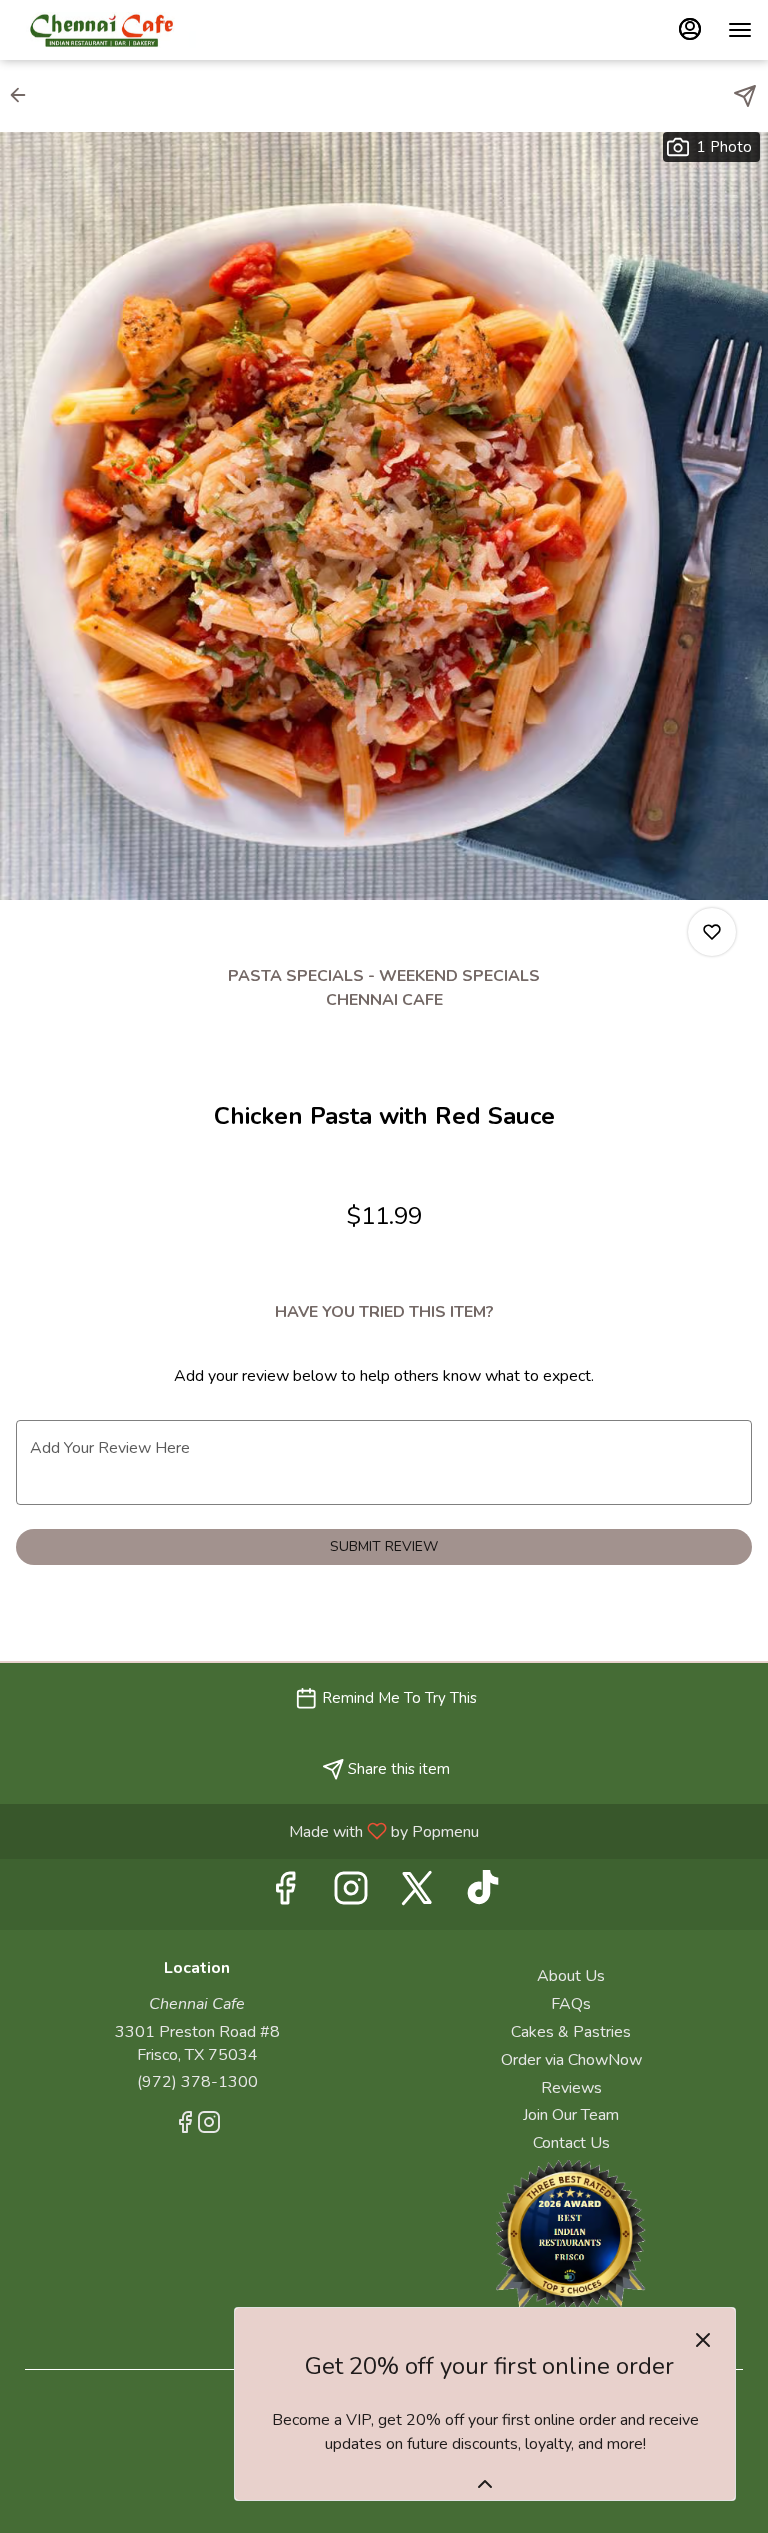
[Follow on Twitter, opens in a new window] (417, 1894)
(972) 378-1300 (197, 2082)
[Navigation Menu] (740, 30)
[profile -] (690, 29)
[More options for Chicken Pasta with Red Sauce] (712, 932)
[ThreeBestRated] (571, 2233)
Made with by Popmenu (247, 1830)
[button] (24, 95)
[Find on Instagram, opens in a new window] (351, 1894)
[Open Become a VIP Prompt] (485, 2484)
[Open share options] (745, 96)
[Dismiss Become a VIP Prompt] (703, 2340)
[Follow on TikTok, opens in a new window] (483, 1894)
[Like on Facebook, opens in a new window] (285, 1894)
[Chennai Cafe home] (106, 30)
